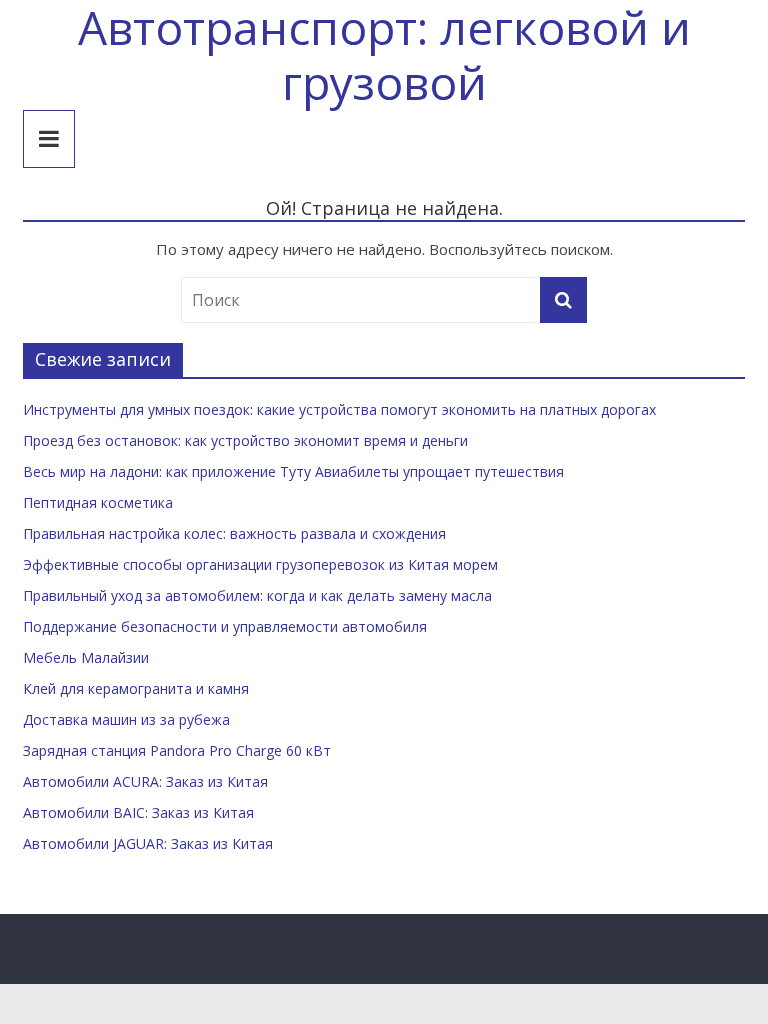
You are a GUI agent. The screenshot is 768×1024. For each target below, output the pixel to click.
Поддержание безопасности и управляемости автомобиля (225, 626)
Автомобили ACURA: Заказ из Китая (145, 781)
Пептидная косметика (98, 502)
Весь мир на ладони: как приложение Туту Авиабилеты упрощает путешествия (293, 471)
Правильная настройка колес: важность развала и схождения (234, 533)
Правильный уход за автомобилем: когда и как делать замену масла (257, 595)
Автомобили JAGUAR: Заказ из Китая (148, 843)
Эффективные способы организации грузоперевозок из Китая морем (260, 564)
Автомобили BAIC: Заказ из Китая (138, 812)
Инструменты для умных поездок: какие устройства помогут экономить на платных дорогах (339, 409)
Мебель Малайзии (86, 657)
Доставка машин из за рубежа (126, 719)
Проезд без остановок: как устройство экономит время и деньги (245, 440)
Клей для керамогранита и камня (136, 688)
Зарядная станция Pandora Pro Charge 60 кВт (177, 750)
